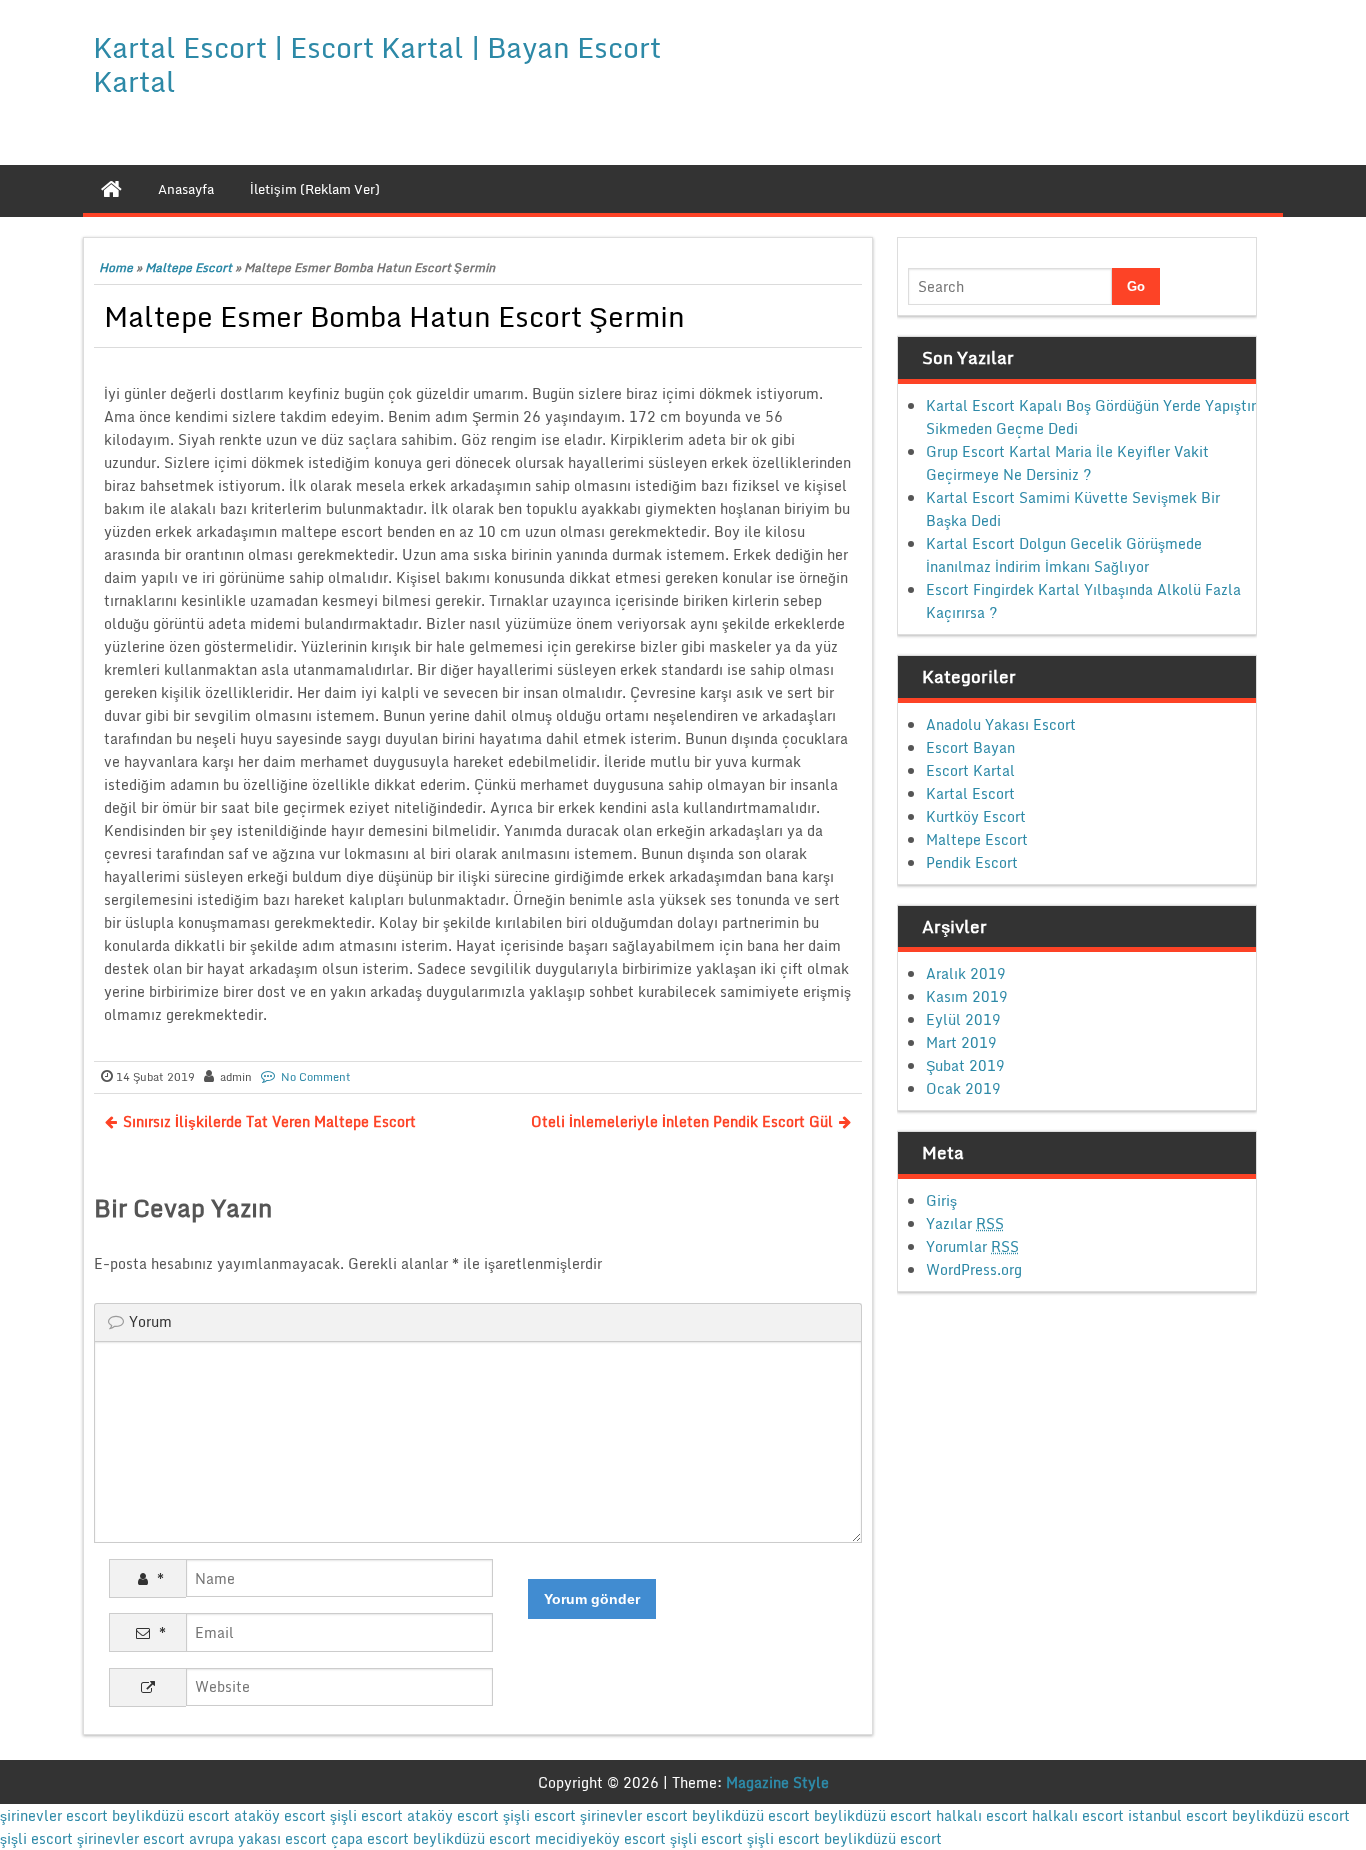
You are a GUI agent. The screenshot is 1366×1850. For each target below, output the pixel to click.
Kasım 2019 (967, 996)
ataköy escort (280, 1815)
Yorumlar (972, 1246)
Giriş (941, 1200)
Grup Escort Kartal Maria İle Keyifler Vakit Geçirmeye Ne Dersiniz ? (1067, 463)
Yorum (150, 1321)
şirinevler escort (54, 1815)
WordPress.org (974, 1269)
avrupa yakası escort (258, 1838)
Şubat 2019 (965, 1065)
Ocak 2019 (963, 1088)
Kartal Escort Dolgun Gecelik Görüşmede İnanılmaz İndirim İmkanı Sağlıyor (1064, 555)
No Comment (316, 1077)
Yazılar (965, 1223)
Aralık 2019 (966, 973)
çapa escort (370, 1838)
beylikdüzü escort (171, 1815)
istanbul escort (1178, 1815)
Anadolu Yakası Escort (1001, 724)
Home (116, 267)
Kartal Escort (970, 793)
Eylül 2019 (963, 1019)
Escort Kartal (970, 770)
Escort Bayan (970, 747)
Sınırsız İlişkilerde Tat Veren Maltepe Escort (269, 1121)
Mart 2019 (961, 1042)
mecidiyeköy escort (600, 1838)
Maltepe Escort (188, 267)
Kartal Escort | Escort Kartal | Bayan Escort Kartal (377, 64)
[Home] (111, 189)
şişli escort (366, 1815)
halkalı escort (982, 1815)
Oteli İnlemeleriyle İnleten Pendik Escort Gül (682, 1121)
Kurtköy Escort (976, 816)
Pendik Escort (972, 862)
